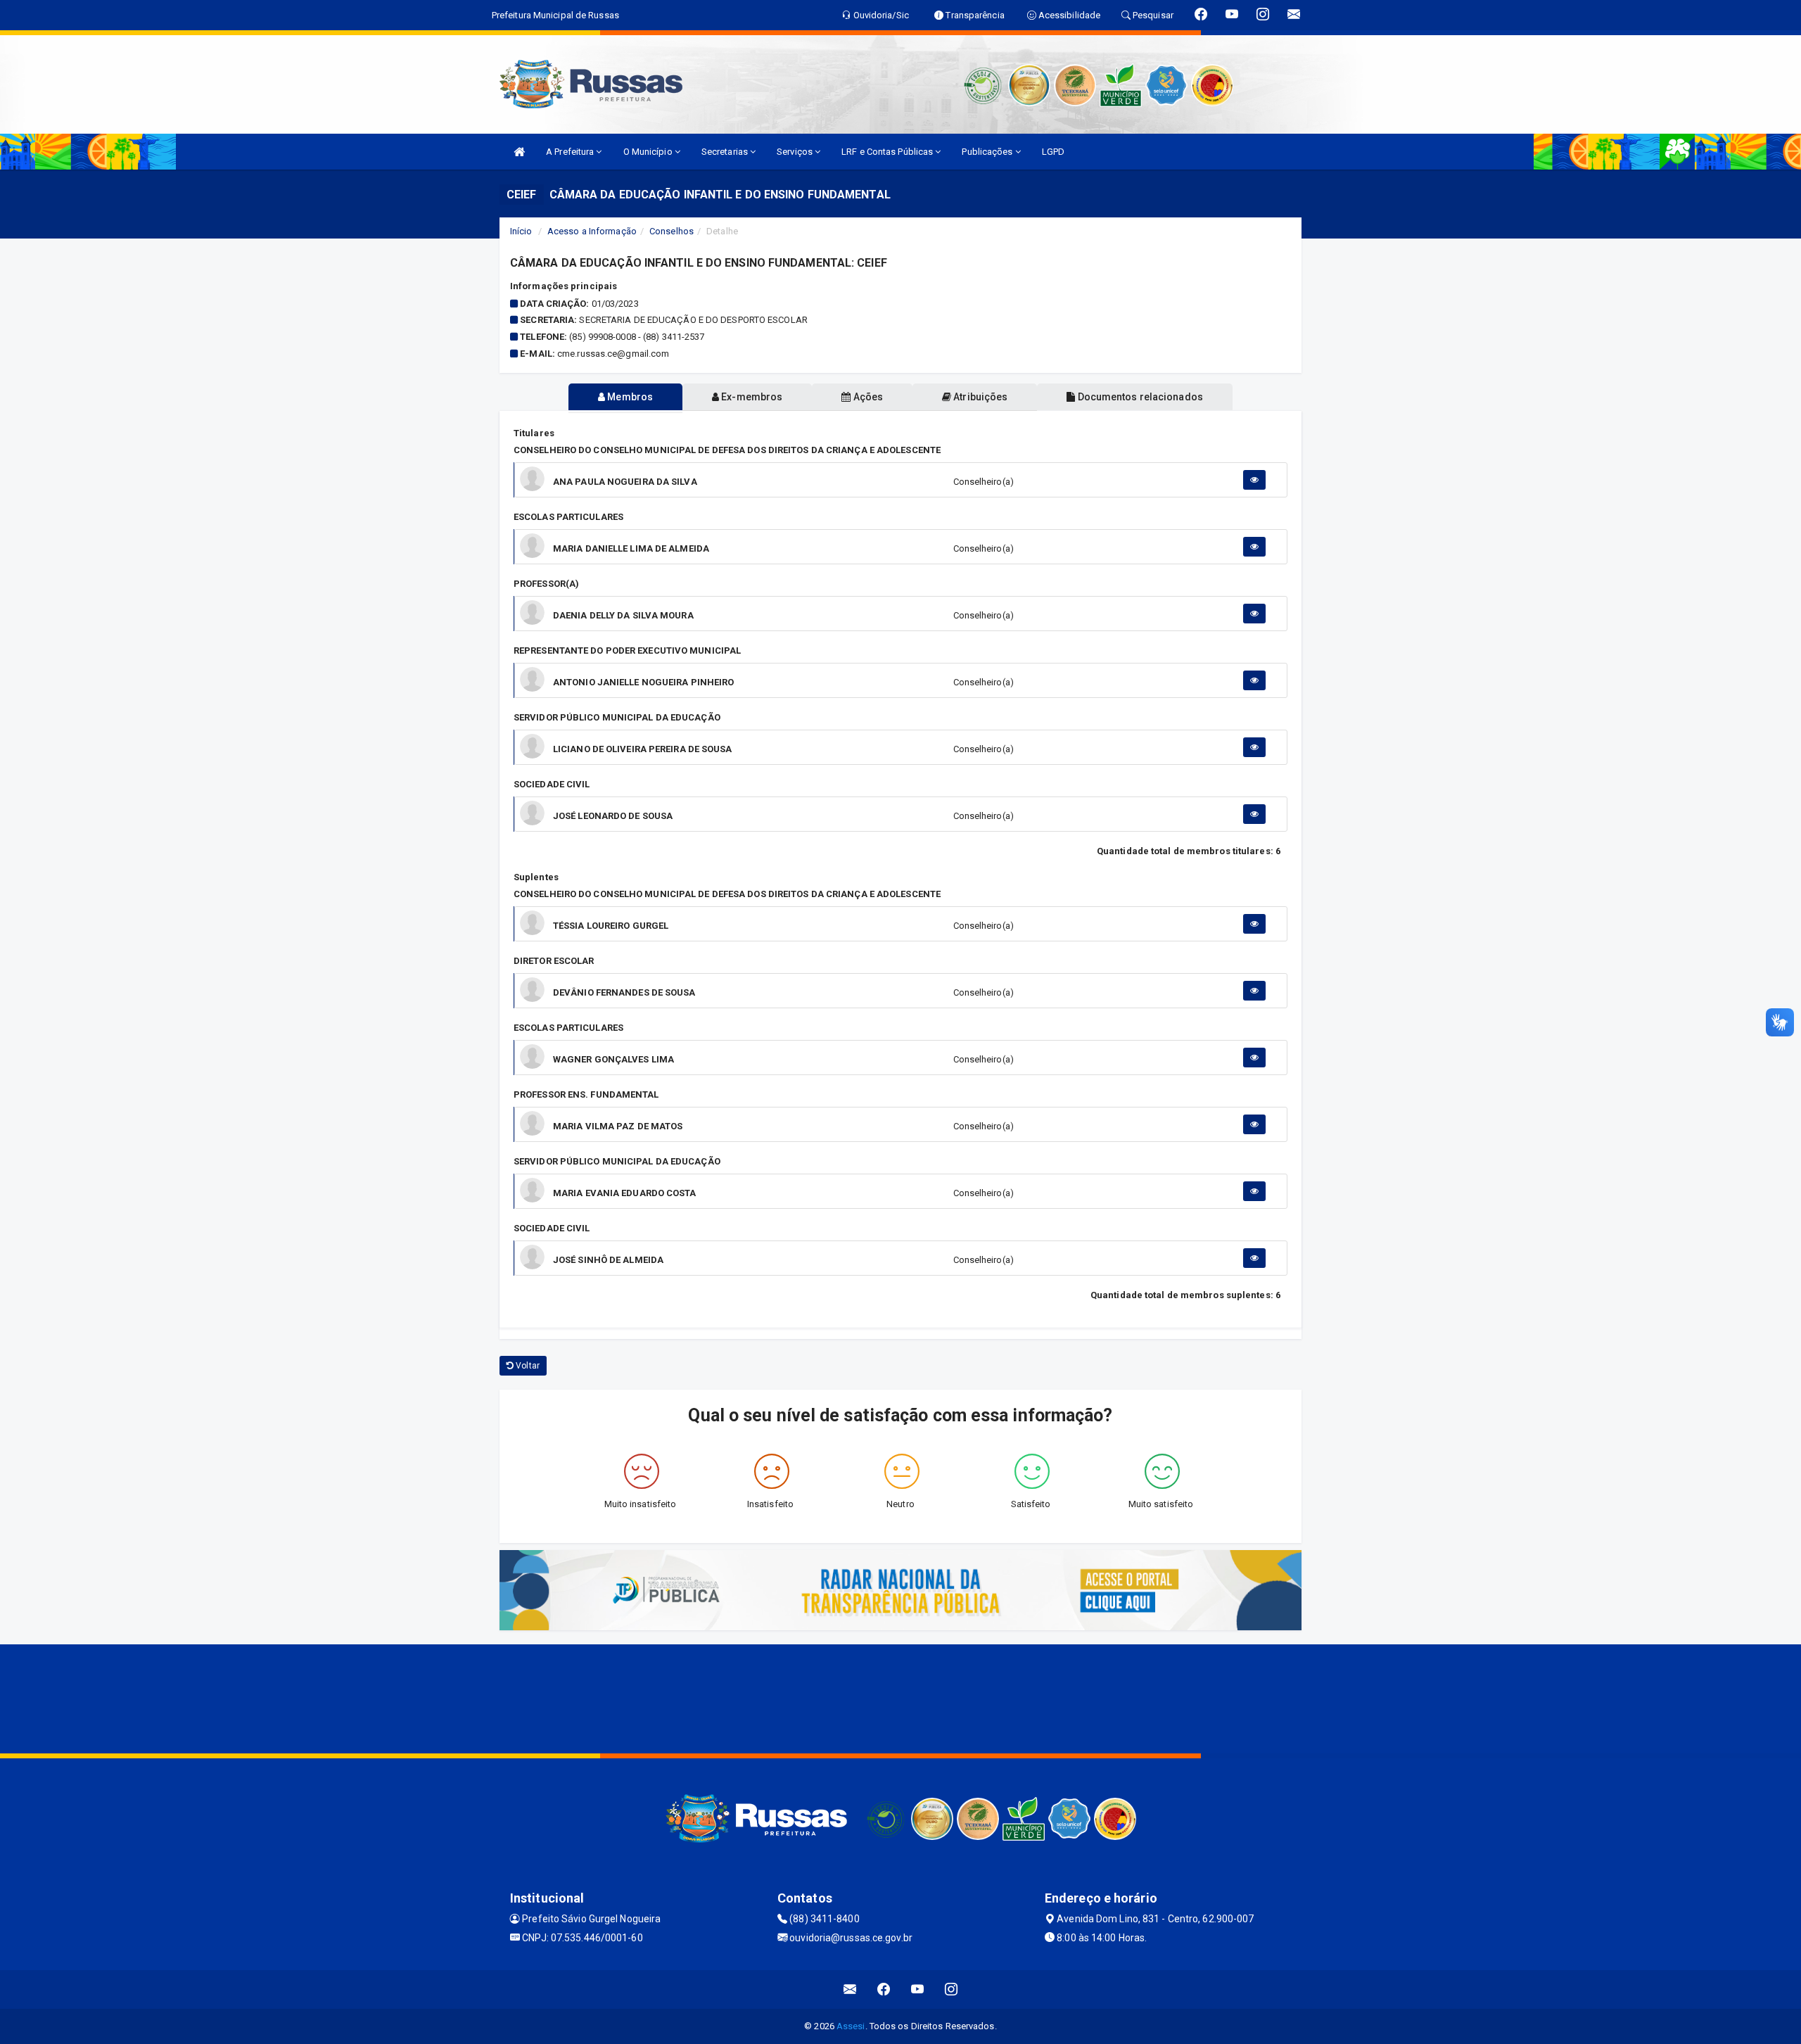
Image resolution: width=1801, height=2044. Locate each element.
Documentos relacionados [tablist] (1139, 397)
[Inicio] (519, 152)
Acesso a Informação (592, 231)
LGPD (1053, 152)
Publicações (988, 152)
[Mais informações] (1254, 480)
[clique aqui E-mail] (850, 1989)
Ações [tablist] (867, 397)
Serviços (796, 152)
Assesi (851, 2026)
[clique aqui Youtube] (918, 1989)
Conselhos (672, 231)
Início (521, 231)
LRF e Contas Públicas (888, 152)
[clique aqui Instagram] (952, 1989)
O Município (649, 152)
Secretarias (726, 152)
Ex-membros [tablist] (751, 397)
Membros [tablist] (629, 397)
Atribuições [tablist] (979, 397)
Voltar (527, 1366)
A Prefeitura (571, 152)
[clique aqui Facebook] (884, 1989)
